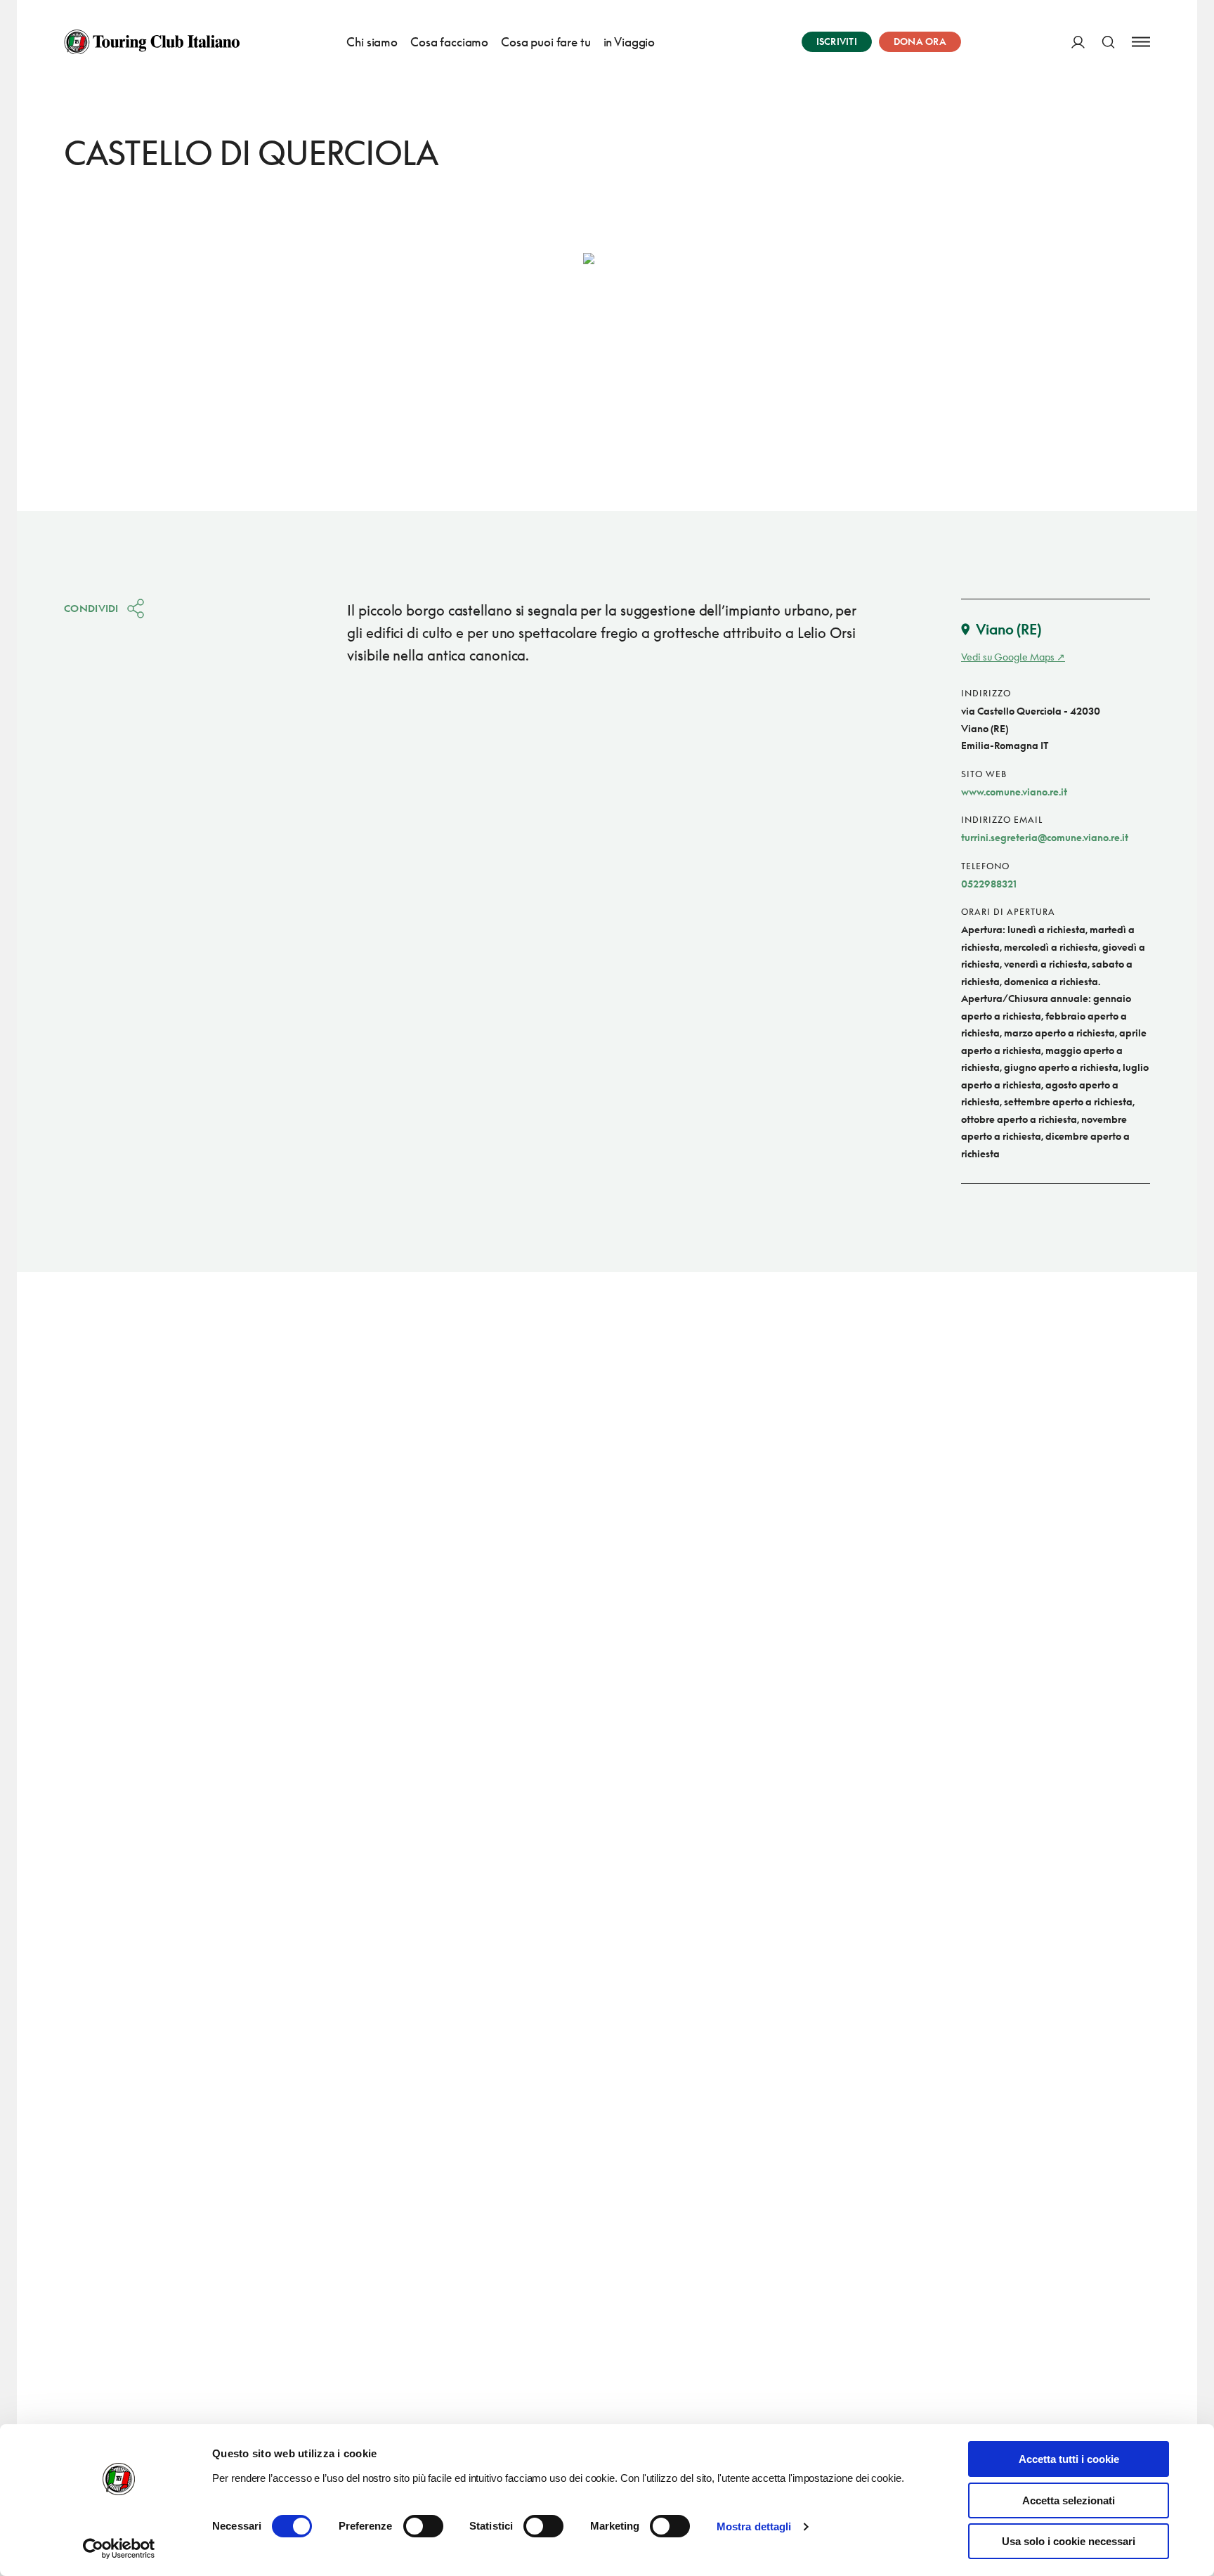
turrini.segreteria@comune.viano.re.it (1045, 837)
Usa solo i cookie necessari (1069, 2541)
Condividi (91, 608)
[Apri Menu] (1141, 42)
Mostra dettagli (754, 2526)
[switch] (423, 2526)
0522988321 (989, 884)
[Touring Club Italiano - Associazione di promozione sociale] (152, 42)
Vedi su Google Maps (1008, 657)
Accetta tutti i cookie (1069, 2459)
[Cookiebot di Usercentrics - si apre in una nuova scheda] (119, 2549)
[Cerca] (1108, 42)
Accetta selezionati (1069, 2500)
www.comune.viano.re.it (1014, 792)
